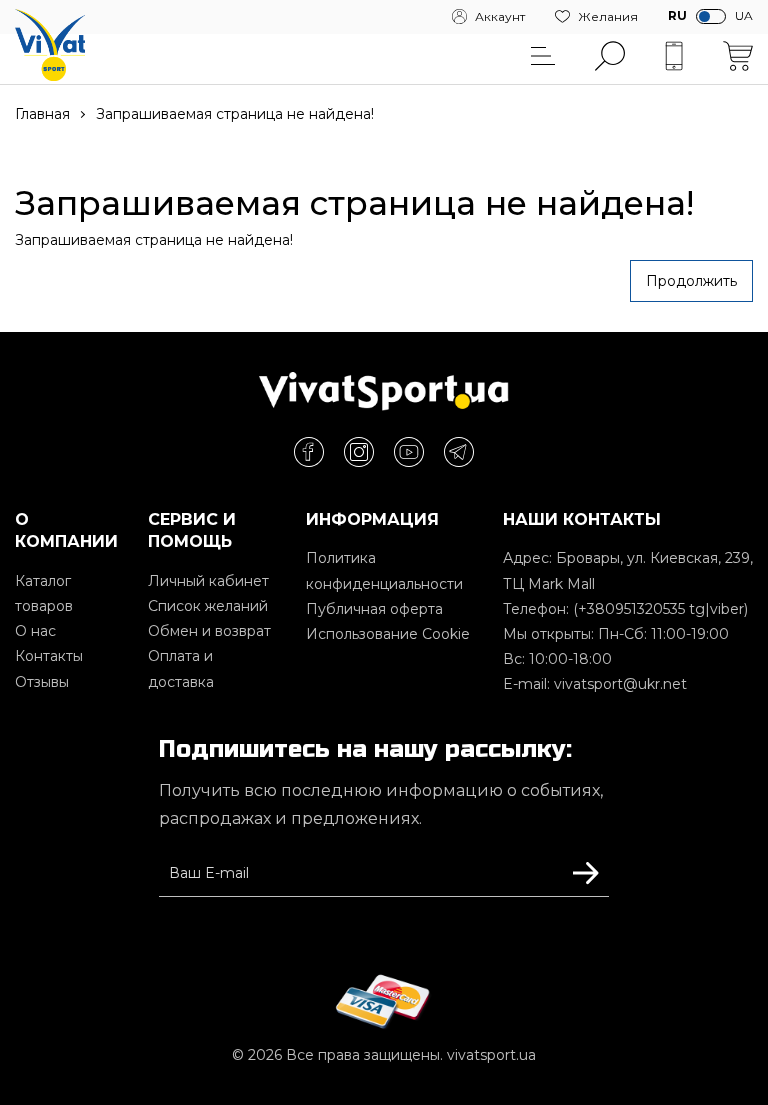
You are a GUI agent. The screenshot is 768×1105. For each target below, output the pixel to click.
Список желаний (208, 606)
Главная (42, 114)
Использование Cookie (388, 634)
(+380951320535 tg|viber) (660, 609)
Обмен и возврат (209, 631)
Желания (608, 16)
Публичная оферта (374, 609)
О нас (35, 631)
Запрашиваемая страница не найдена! (235, 114)
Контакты (49, 656)
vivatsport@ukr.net (620, 684)
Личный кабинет (208, 581)
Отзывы (42, 682)
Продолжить (691, 281)
